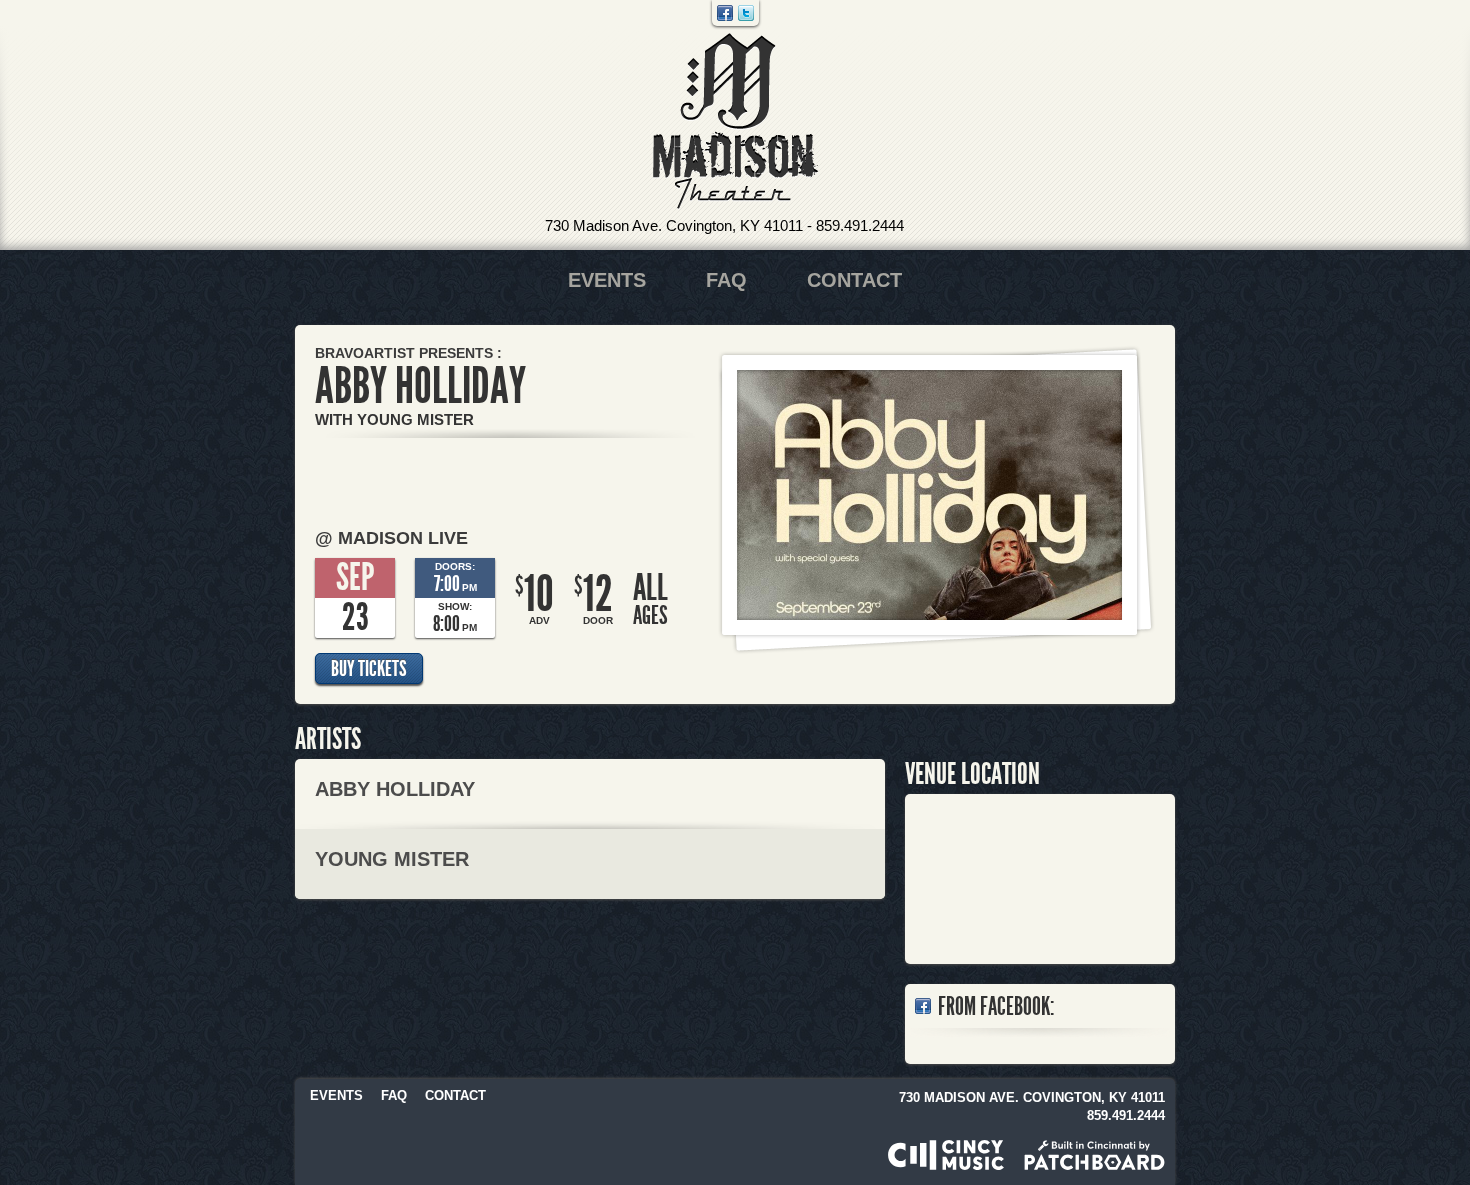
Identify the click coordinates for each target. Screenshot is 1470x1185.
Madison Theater (735, 121)
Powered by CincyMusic (946, 1155)
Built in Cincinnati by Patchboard (1094, 1155)
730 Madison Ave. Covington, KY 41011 (674, 225)
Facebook (725, 13)
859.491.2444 (860, 225)
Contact (854, 280)
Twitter (746, 13)
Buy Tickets (369, 669)
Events (607, 280)
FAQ (726, 280)
